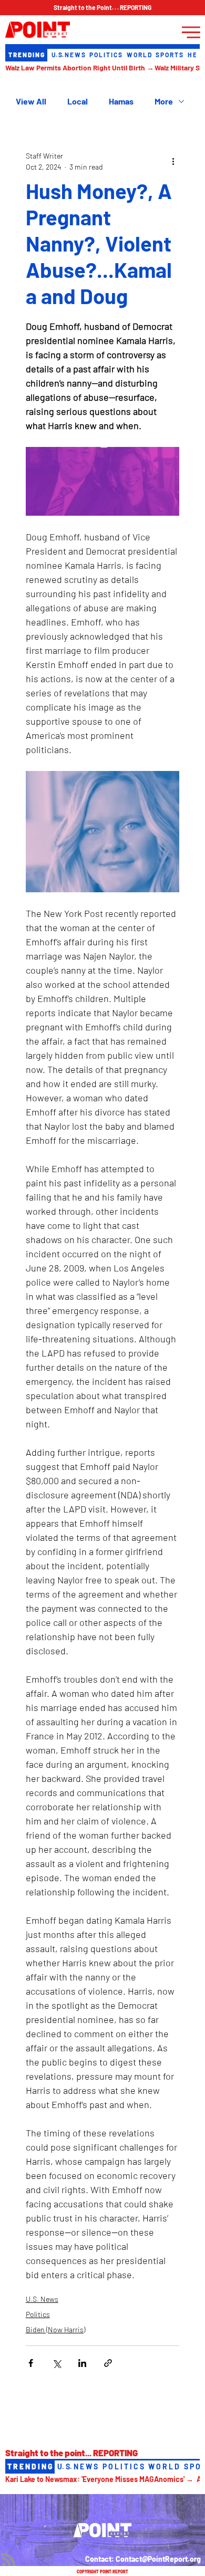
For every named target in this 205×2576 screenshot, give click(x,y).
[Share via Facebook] (31, 2363)
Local (78, 101)
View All (31, 101)
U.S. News (42, 2299)
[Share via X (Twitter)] (57, 2363)
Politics (38, 2314)
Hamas (121, 101)
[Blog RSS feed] (9, 2560)
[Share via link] (108, 2363)
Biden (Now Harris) (55, 2329)
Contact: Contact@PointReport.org (143, 2559)
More (164, 101)
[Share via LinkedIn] (82, 2363)
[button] (102, 8)
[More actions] (173, 161)
